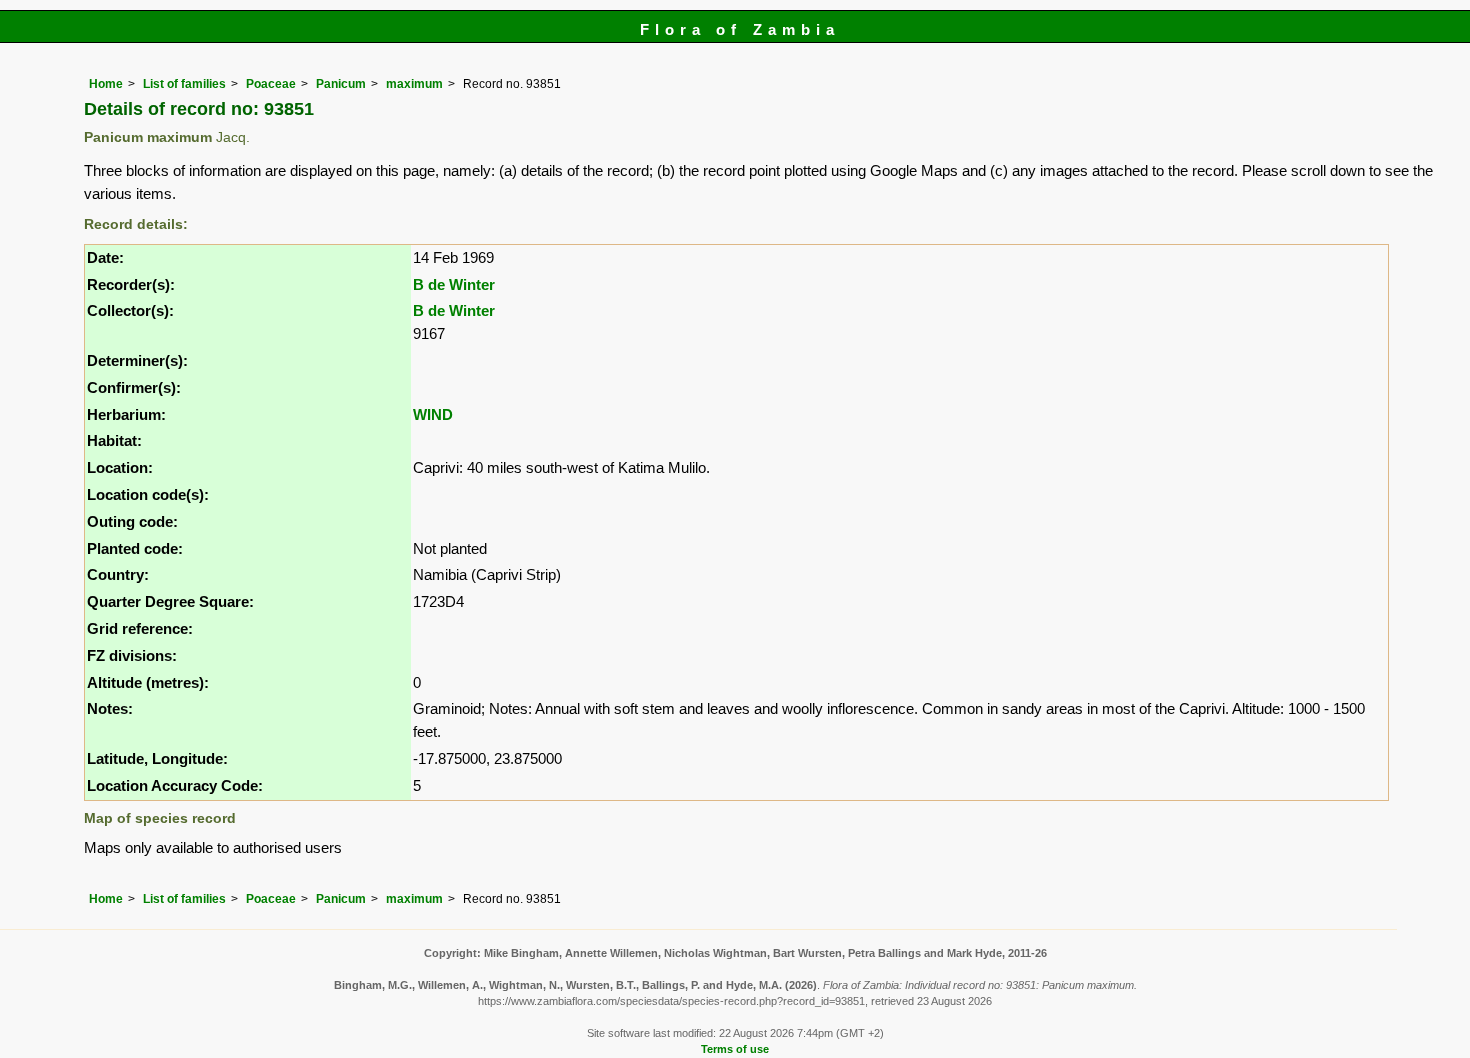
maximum (414, 84)
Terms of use (735, 1049)
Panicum (341, 84)
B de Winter (454, 284)
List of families (184, 84)
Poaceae (271, 84)
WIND (433, 414)
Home (106, 84)
